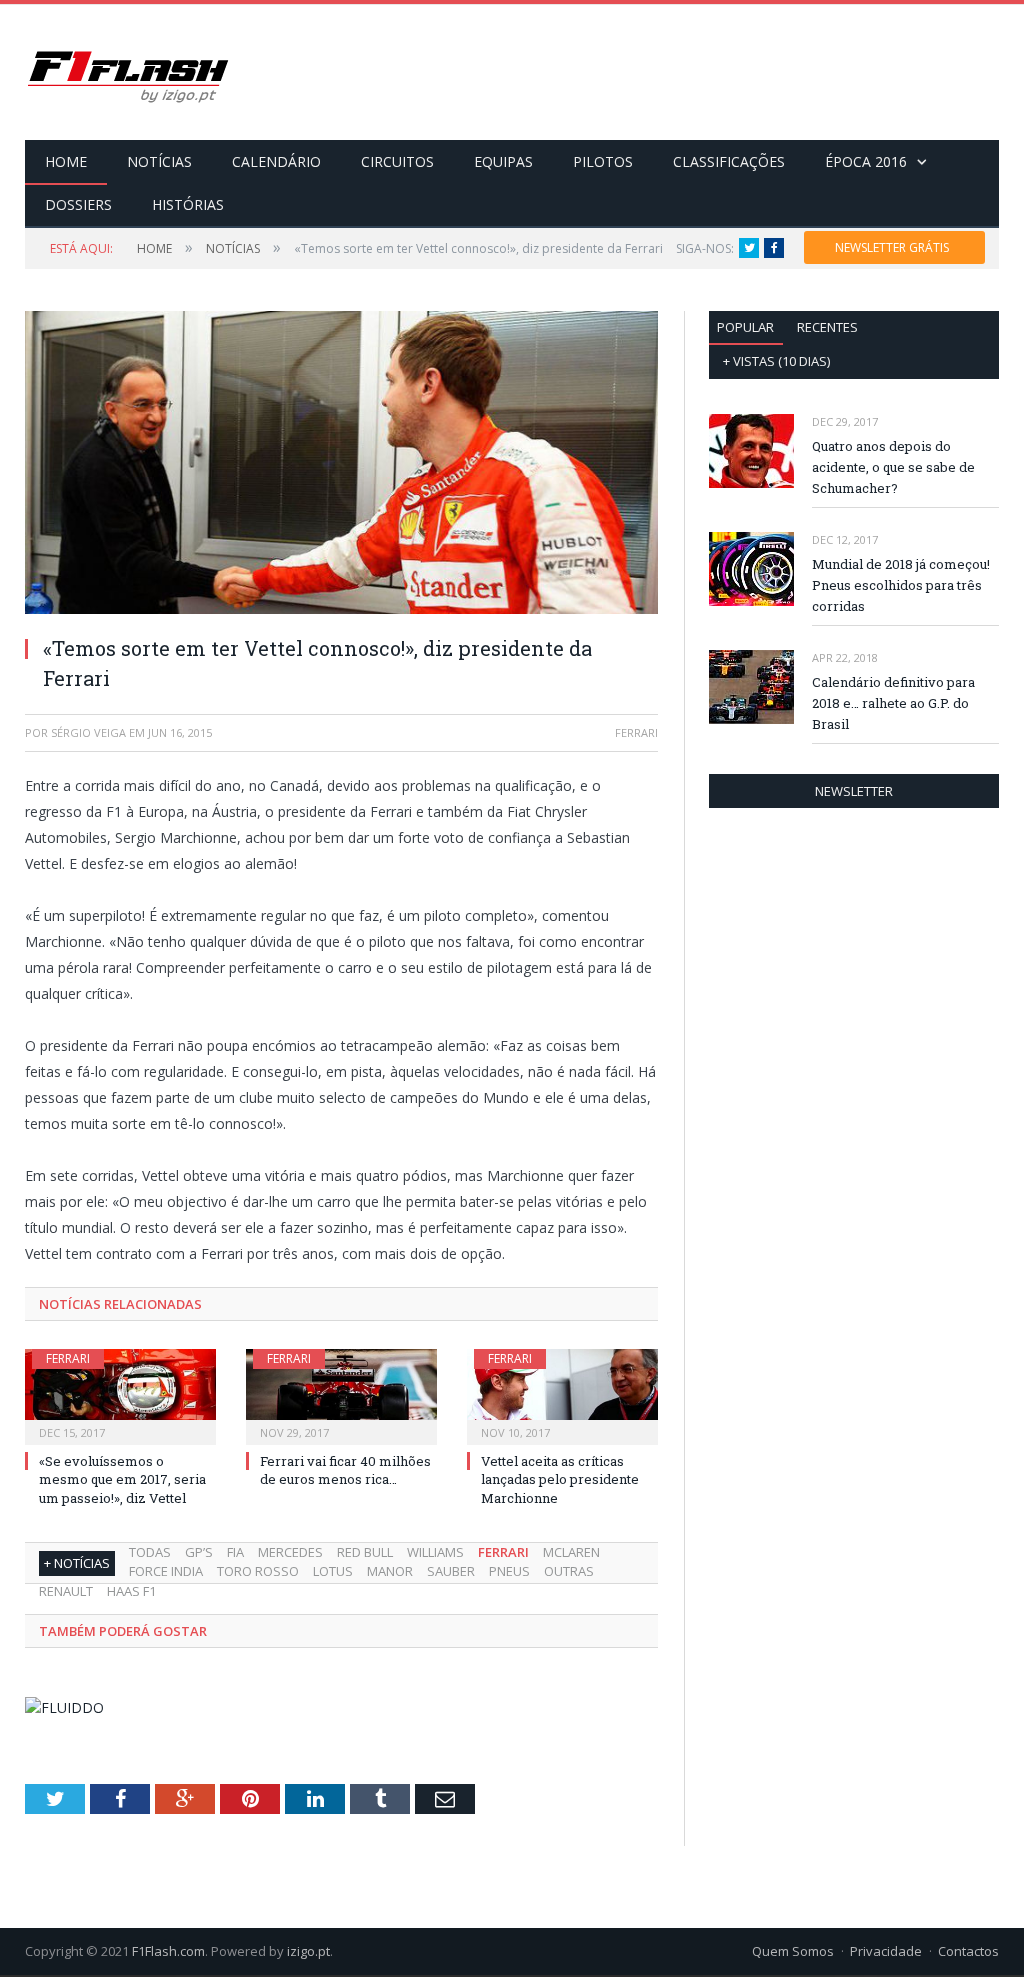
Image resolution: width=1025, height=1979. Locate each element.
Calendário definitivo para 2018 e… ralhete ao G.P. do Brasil (893, 703)
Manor (390, 1571)
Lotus (333, 1571)
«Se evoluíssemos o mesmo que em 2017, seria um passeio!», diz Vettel (122, 1479)
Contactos (968, 1951)
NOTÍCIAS (159, 161)
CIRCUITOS (397, 161)
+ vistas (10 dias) (776, 361)
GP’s (199, 1552)
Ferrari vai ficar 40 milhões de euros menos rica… (345, 1470)
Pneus (509, 1571)
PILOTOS (603, 161)
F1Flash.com (168, 1951)
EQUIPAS (503, 161)
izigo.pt (308, 1951)
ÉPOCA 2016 (866, 161)
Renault (66, 1591)
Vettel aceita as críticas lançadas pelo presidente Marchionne (560, 1479)
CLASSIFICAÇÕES (729, 161)
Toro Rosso (258, 1571)
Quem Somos (793, 1951)
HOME (66, 161)
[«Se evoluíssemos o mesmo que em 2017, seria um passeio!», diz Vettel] (120, 1394)
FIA (235, 1552)
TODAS (150, 1552)
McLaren (571, 1552)
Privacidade (886, 1951)
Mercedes (290, 1552)
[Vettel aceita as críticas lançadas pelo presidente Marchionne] (562, 1394)
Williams (435, 1552)
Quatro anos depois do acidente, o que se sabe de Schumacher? (893, 467)
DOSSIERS (78, 204)
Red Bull (365, 1552)
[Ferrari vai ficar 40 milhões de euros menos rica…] (341, 1394)
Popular (745, 327)
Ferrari (68, 1358)
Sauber (451, 1571)
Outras (569, 1571)
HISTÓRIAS (188, 204)
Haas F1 (131, 1591)
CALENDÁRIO (276, 161)
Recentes (827, 327)
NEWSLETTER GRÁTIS (892, 247)
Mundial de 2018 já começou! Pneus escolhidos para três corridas (901, 585)
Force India (166, 1571)
